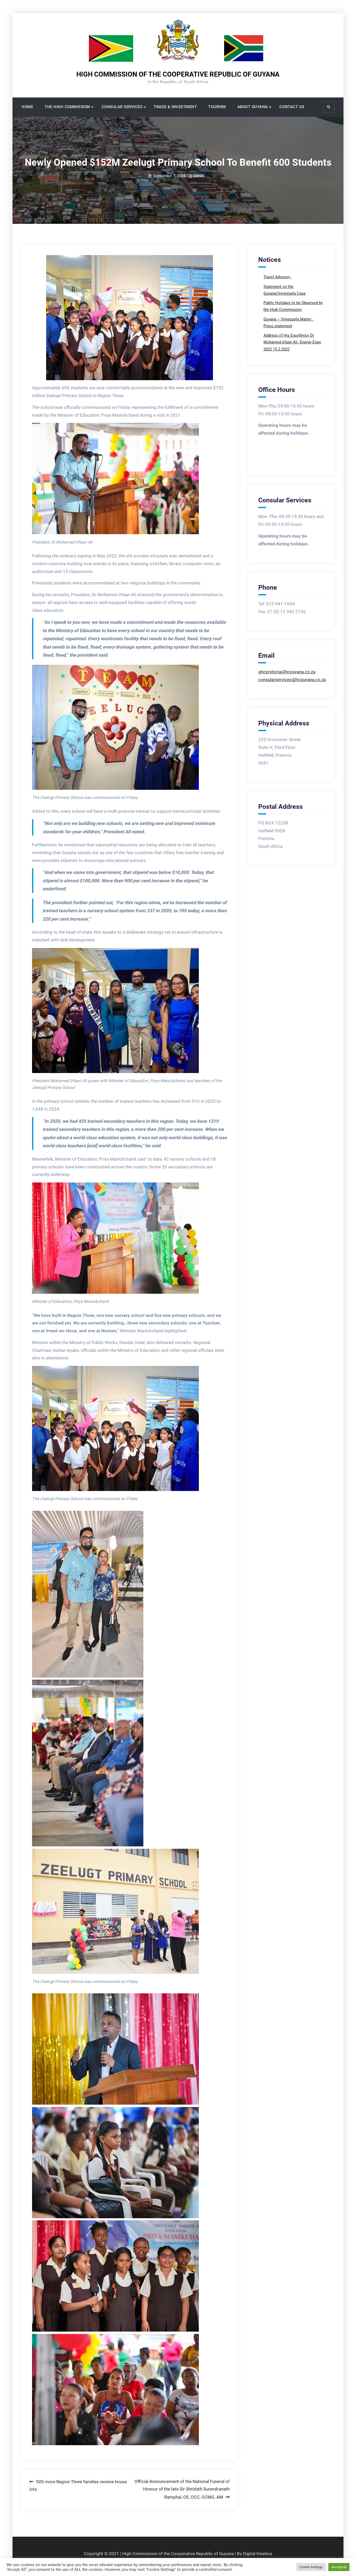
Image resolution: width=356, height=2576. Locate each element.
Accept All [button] (339, 2567)
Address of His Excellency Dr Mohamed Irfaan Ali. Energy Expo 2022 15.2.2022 (292, 342)
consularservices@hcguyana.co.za (292, 680)
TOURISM (217, 107)
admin (198, 176)
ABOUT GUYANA (253, 107)
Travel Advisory (277, 277)
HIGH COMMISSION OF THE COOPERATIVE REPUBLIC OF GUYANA (178, 74)
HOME (27, 107)
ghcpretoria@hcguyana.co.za (287, 672)
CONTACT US (292, 107)
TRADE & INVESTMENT (175, 107)
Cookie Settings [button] (311, 2567)
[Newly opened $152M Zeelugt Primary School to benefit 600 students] (130, 318)
